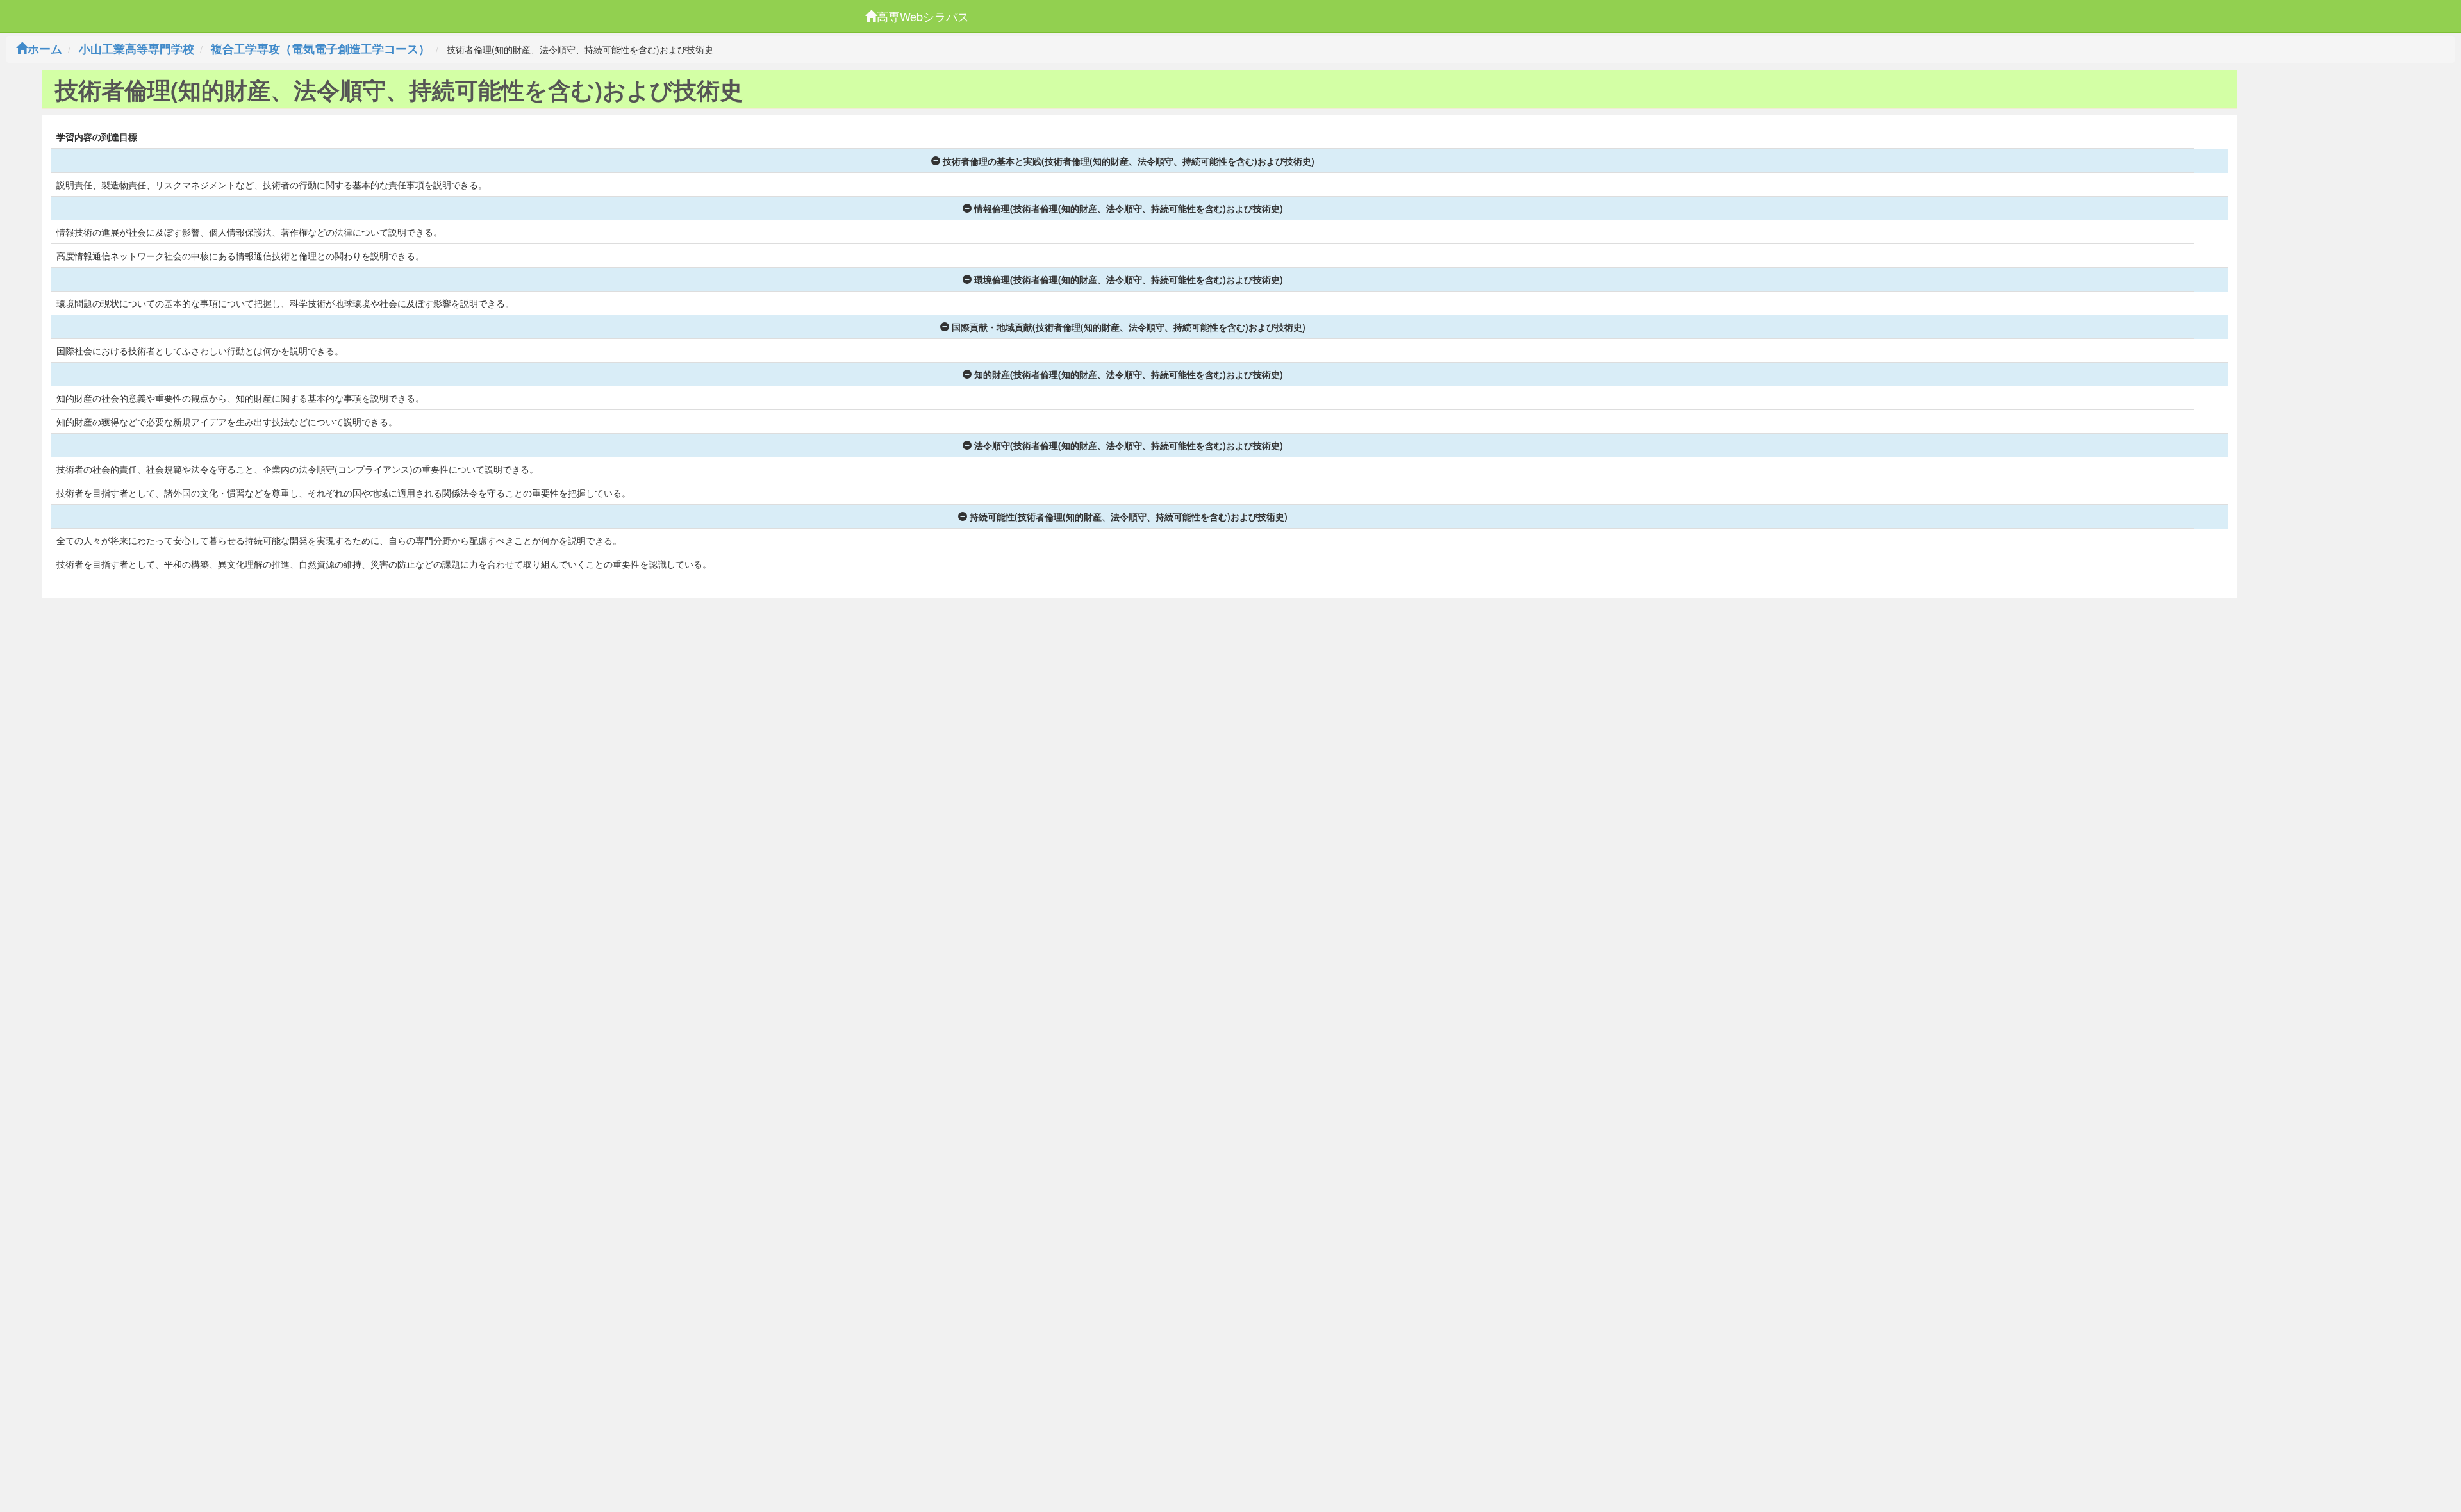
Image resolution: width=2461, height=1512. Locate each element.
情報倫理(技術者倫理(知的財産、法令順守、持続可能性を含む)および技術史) (1129, 208)
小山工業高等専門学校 (137, 49)
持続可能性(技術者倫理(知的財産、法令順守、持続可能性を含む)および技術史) (1129, 516)
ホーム (45, 49)
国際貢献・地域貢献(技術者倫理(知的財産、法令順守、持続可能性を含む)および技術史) (1129, 327)
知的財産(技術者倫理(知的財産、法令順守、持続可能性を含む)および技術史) (1129, 374)
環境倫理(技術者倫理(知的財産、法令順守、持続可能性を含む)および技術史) (1129, 279)
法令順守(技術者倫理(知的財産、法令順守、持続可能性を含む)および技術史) (1129, 445)
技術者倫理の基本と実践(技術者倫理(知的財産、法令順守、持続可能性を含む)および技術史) (1129, 161)
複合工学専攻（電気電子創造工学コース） (320, 49)
